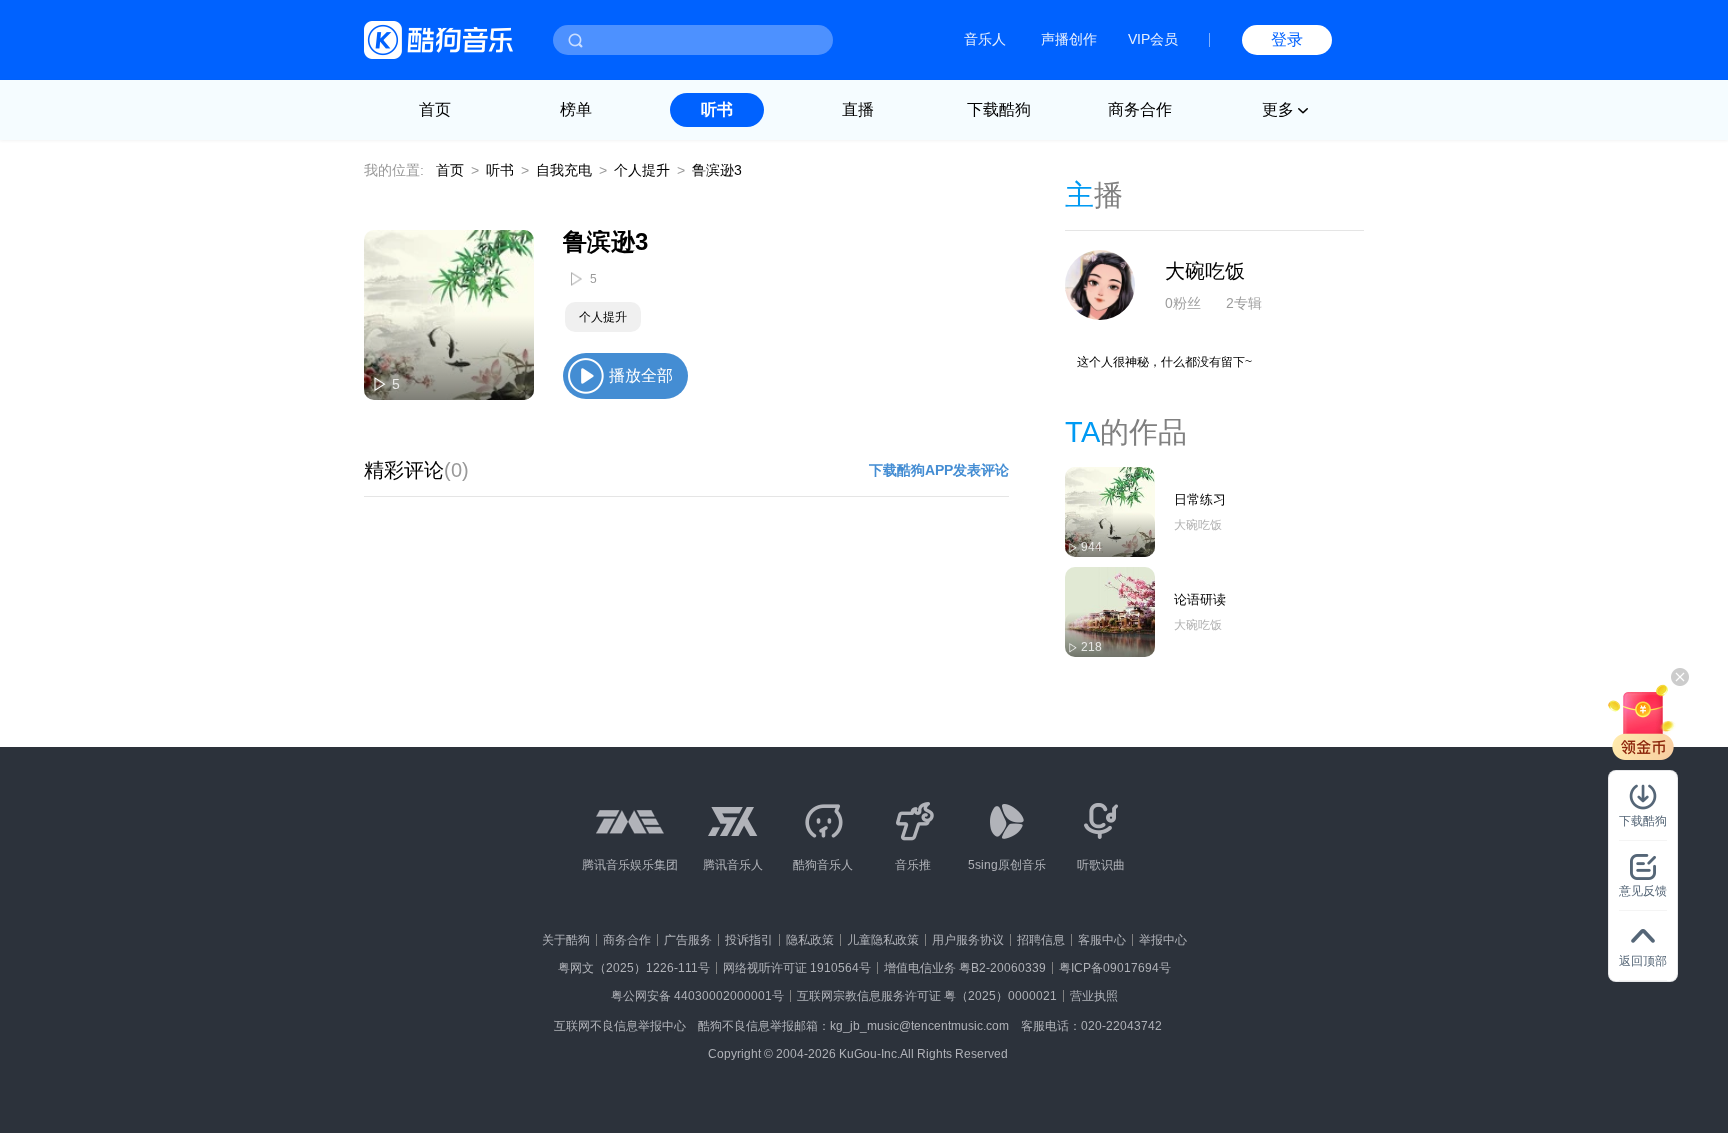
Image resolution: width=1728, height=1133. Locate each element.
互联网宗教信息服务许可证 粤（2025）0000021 (927, 996)
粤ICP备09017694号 (1115, 968)
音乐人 (985, 39)
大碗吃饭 (1205, 271)
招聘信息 (1041, 940)
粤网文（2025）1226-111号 (634, 968)
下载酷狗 (999, 109)
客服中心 (1102, 940)
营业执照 (1094, 996)
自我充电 (564, 170)
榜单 (576, 109)
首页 (435, 109)
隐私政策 (810, 940)
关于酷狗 (566, 940)
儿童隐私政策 (883, 940)
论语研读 (1200, 599)
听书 (717, 109)
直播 (858, 109)
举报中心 (1163, 940)
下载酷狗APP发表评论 (939, 470)
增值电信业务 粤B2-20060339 (965, 968)
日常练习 (1200, 499)
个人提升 (642, 170)
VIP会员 (1153, 39)
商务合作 (1140, 109)
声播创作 (1069, 39)
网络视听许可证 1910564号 (797, 968)
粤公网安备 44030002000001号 (697, 996)
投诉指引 (749, 940)
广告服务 (688, 940)
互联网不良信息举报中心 (620, 1026)
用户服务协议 (968, 940)
